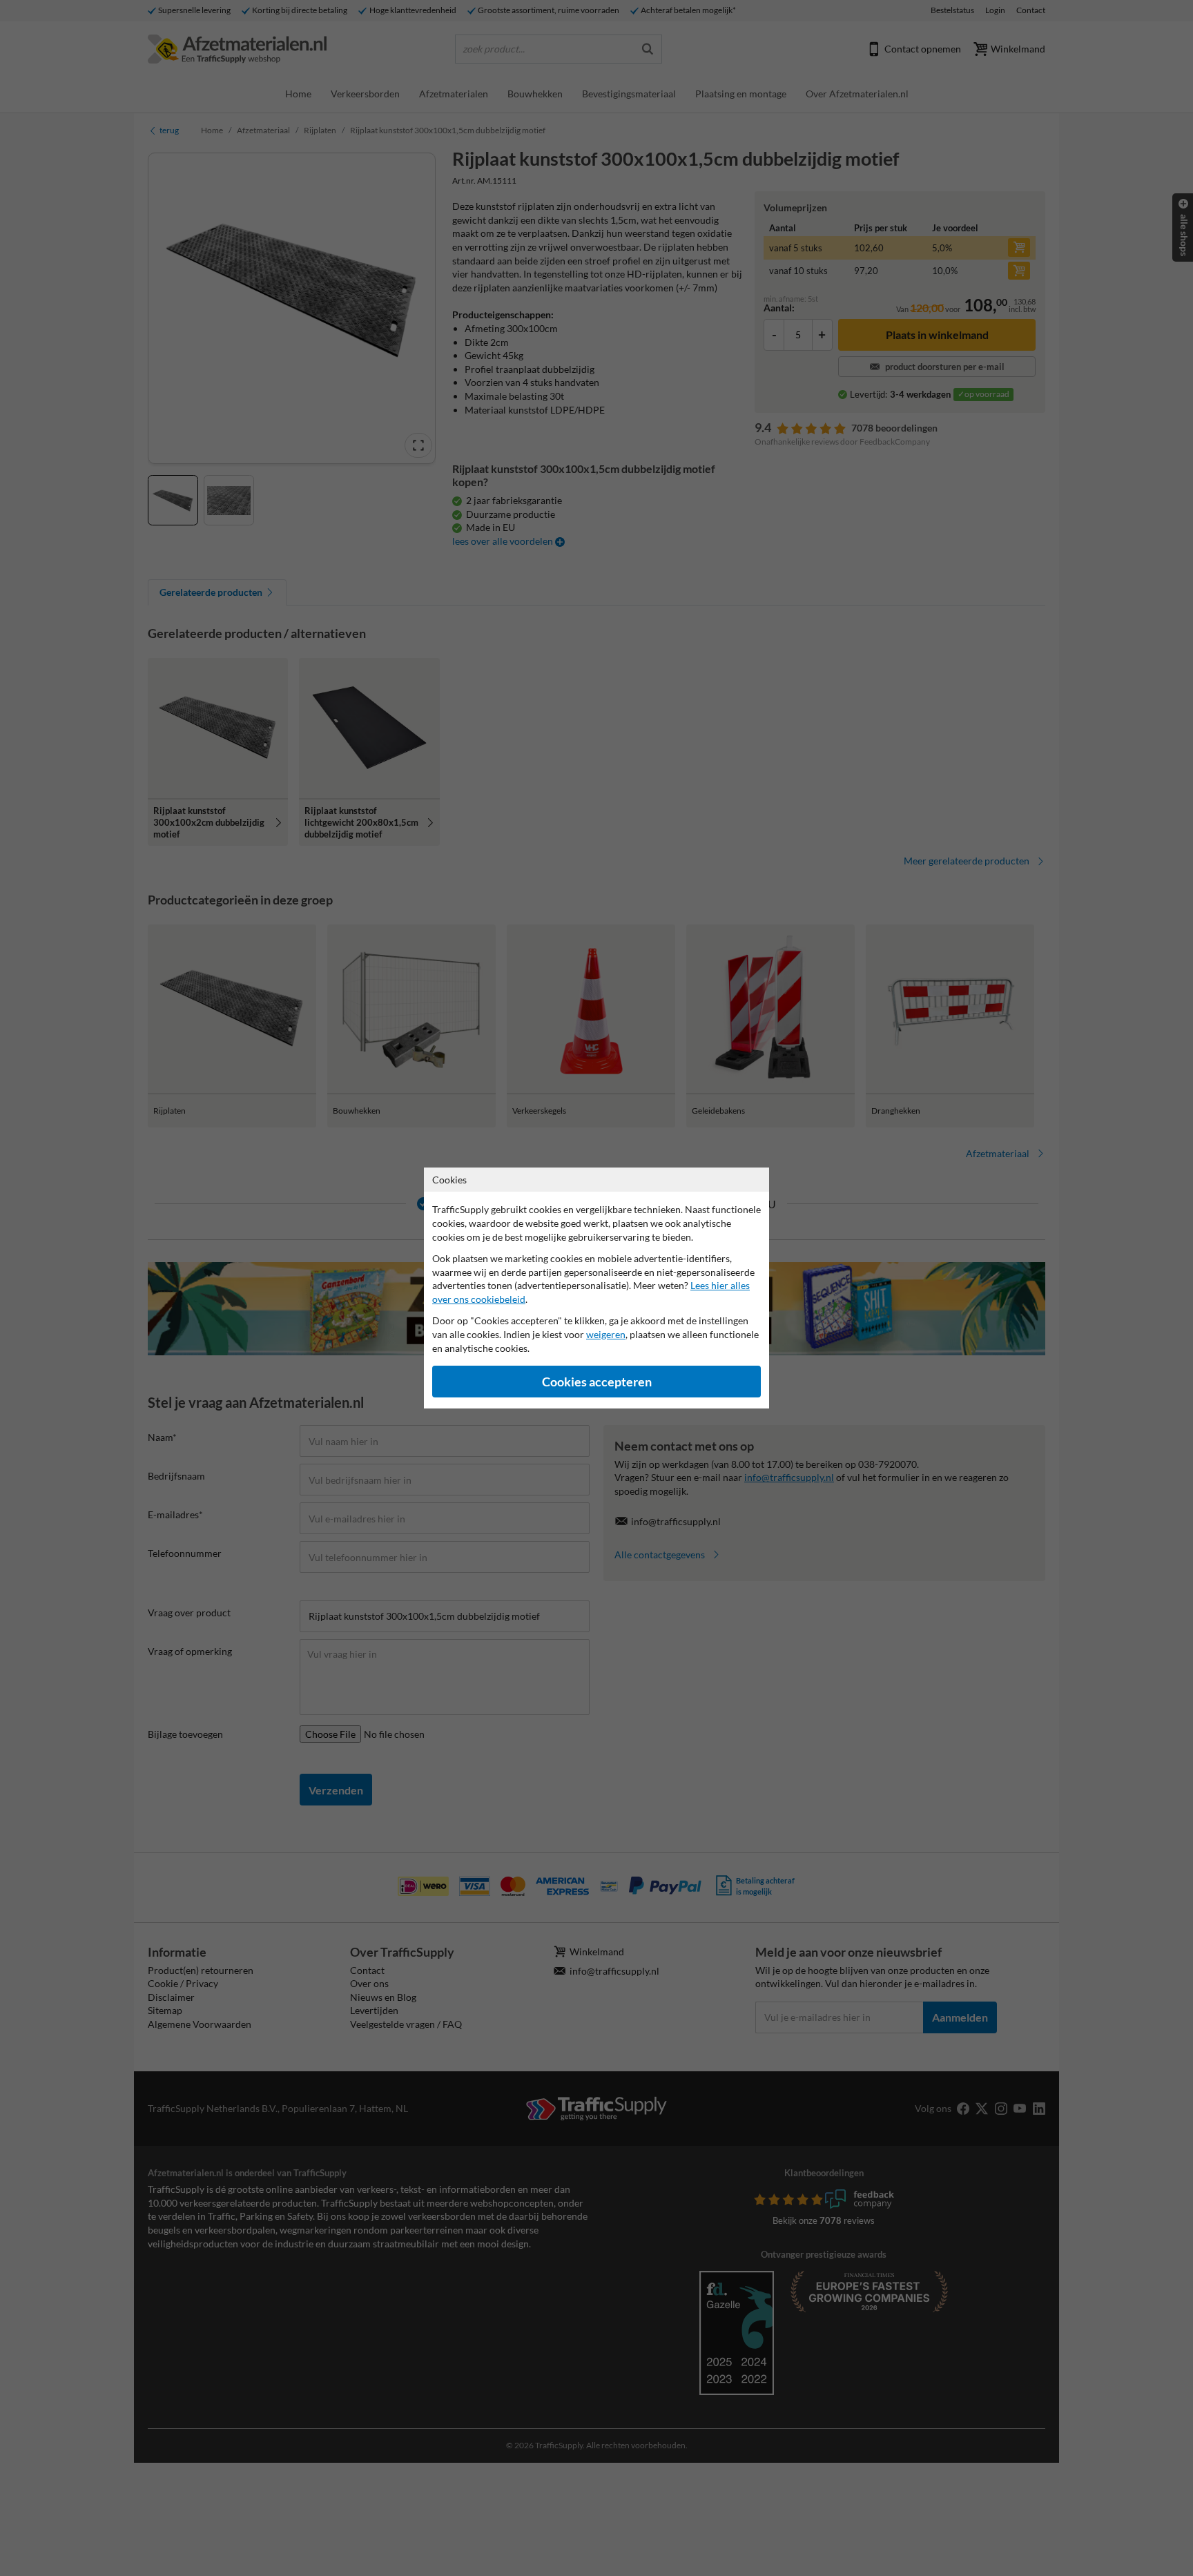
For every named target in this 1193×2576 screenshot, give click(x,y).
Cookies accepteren (597, 1382)
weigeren (606, 1334)
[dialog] (596, 1288)
